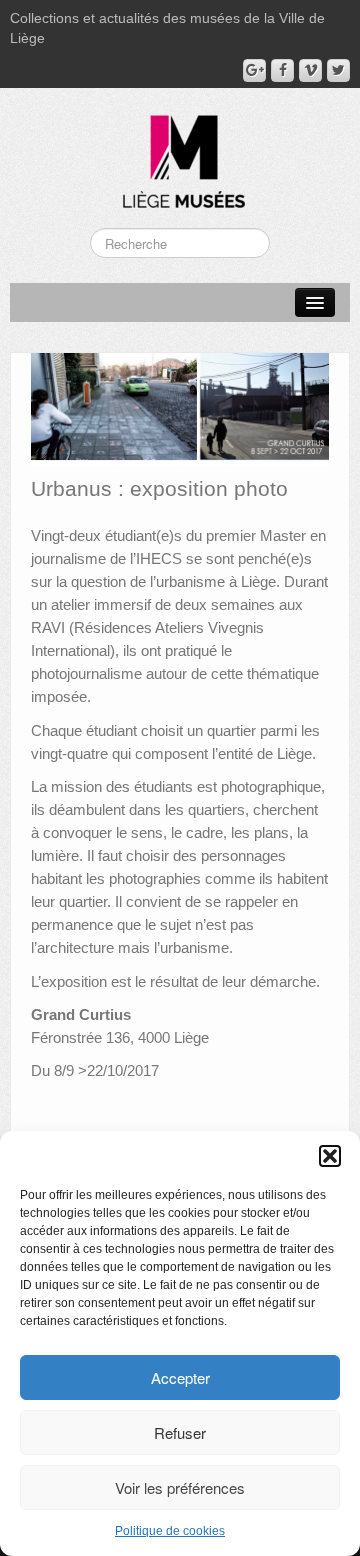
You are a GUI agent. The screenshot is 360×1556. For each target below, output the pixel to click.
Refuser (180, 1432)
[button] (330, 1156)
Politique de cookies (170, 1531)
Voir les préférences (180, 1487)
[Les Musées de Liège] (180, 154)
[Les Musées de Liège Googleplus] (254, 70)
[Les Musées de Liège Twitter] (338, 70)
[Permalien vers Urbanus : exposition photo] (180, 409)
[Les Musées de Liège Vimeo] (310, 70)
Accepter (180, 1377)
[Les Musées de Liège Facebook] (282, 70)
